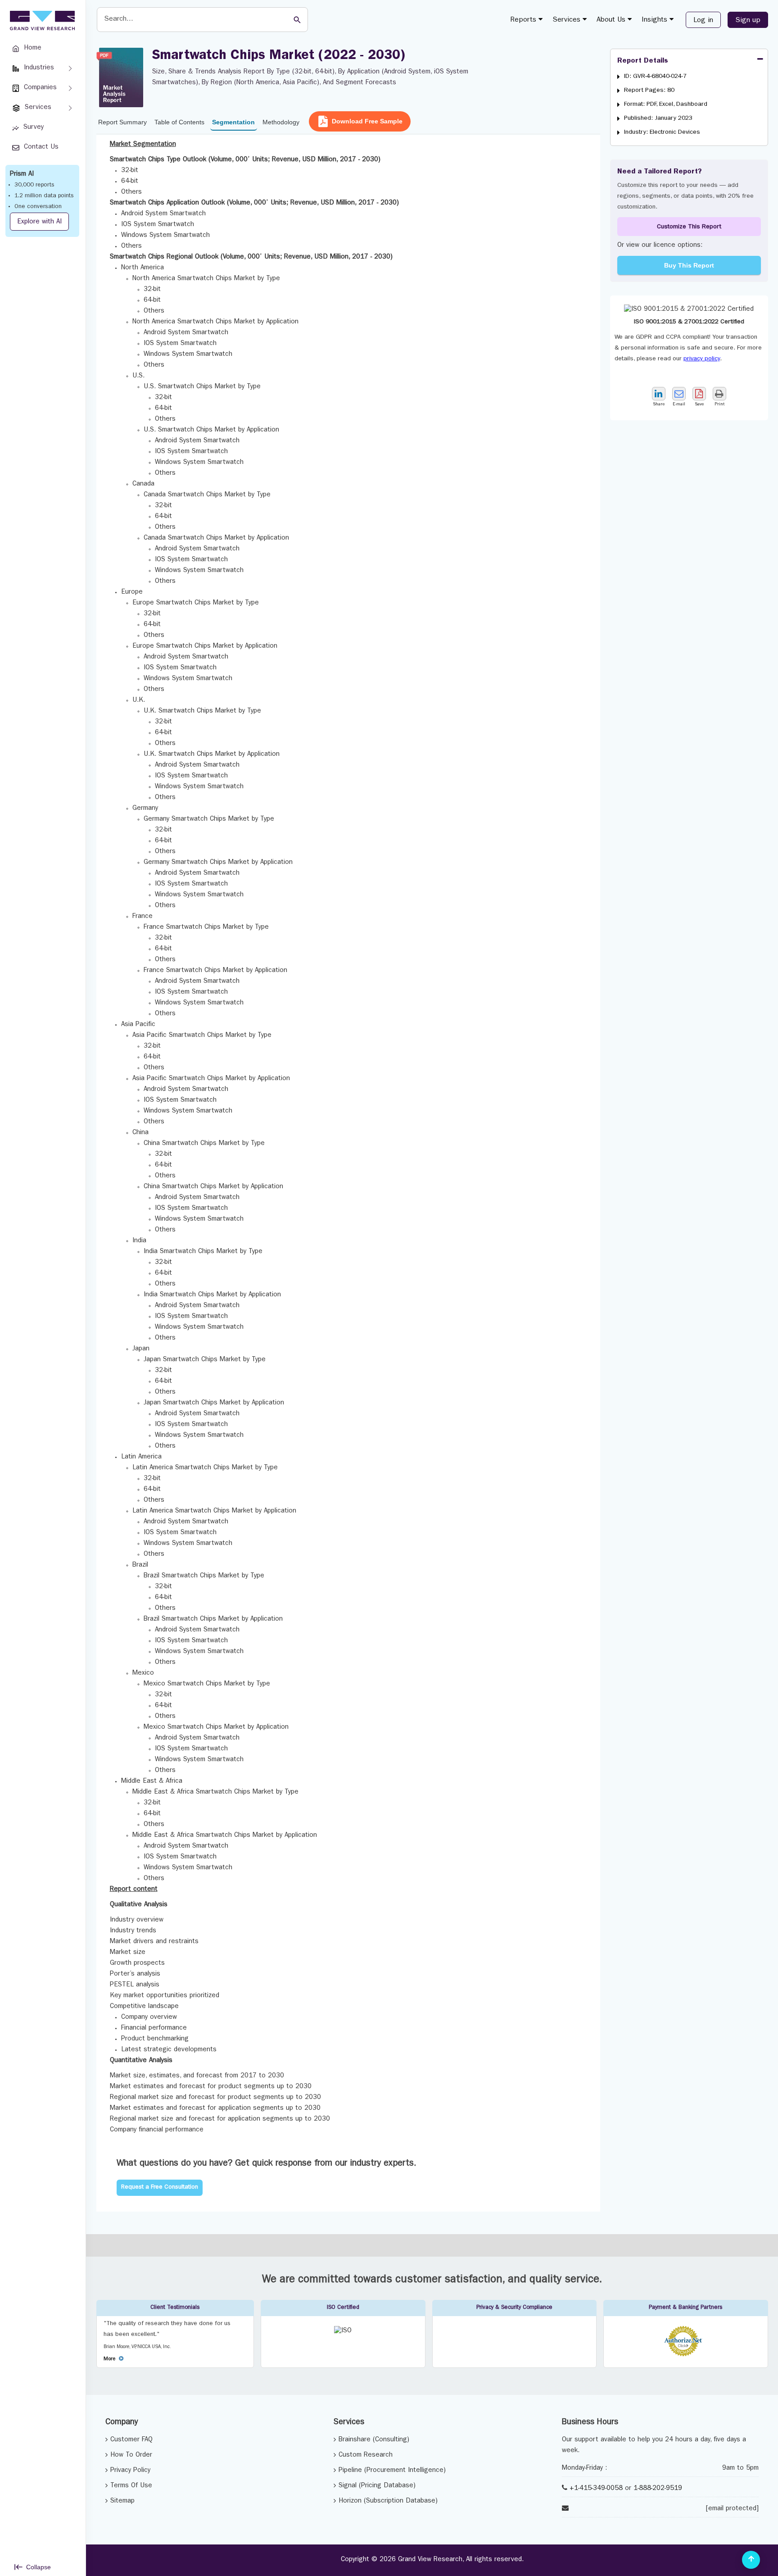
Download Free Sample (367, 121)
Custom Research (366, 2456)
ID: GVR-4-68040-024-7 (655, 77)
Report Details (643, 61)
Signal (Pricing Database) (377, 2486)
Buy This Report (689, 265)
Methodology (281, 122)
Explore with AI (39, 222)
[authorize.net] (685, 2355)
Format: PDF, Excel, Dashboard (666, 104)
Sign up (748, 21)
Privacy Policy (130, 2471)
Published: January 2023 (658, 118)
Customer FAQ (131, 2440)
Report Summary (122, 122)
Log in (703, 21)
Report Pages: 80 (649, 91)
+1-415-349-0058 (596, 2489)
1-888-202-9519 (658, 2489)
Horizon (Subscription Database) (388, 2501)
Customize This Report (689, 227)
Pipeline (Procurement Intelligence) (392, 2471)
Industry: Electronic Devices (662, 132)
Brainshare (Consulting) (374, 2440)
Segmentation (233, 122)
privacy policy (702, 359)
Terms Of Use (131, 2486)
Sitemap (122, 2501)
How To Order (131, 2456)
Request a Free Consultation (160, 2188)
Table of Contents (179, 122)
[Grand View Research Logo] (41, 21)
